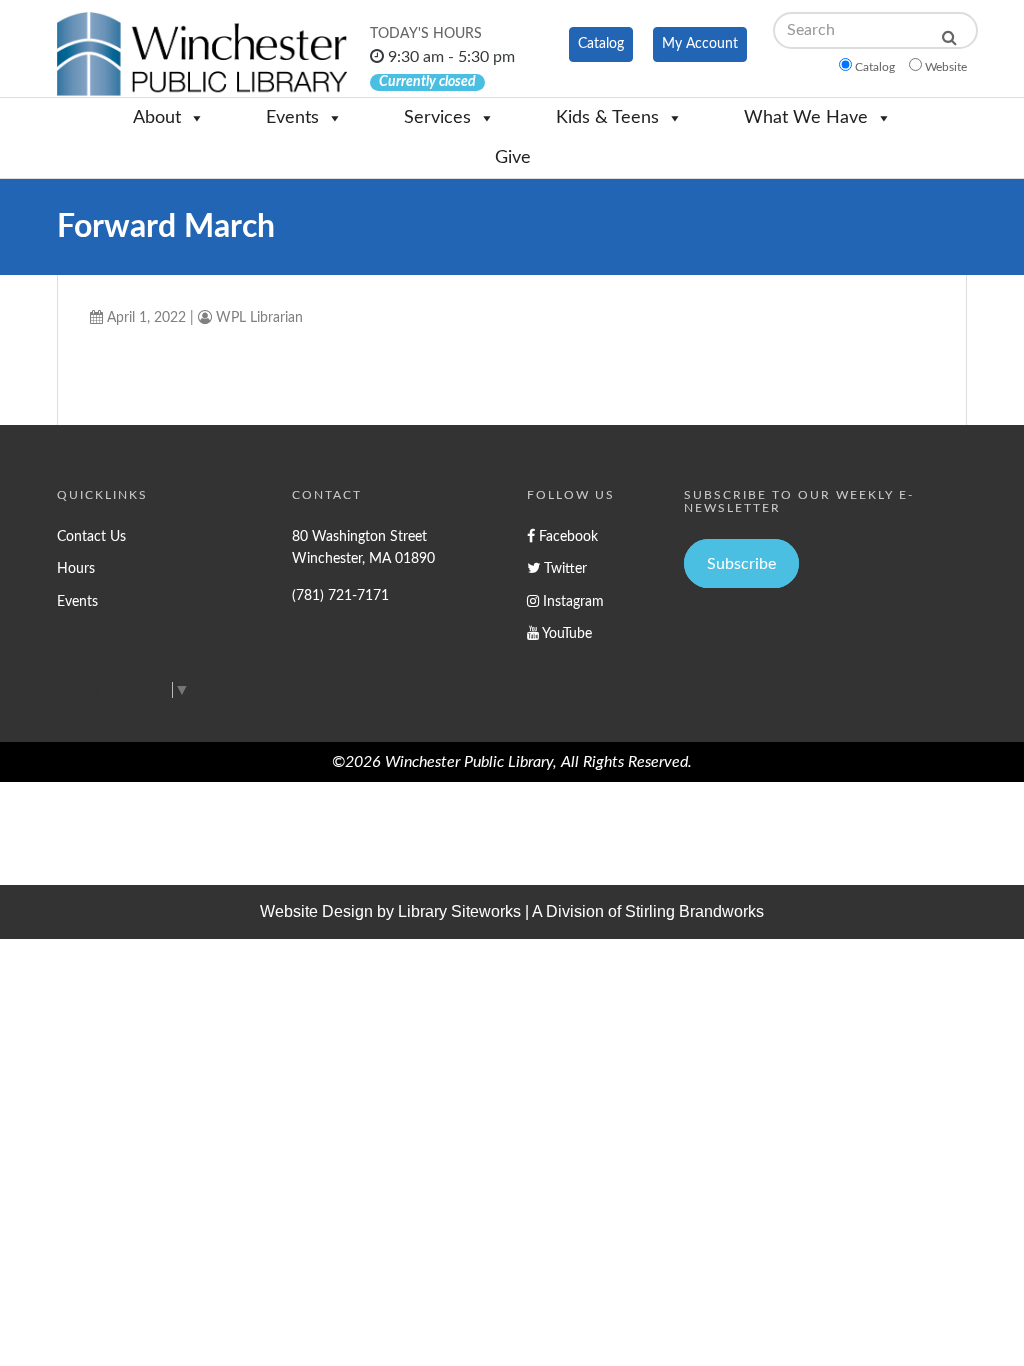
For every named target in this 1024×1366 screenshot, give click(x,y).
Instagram (571, 601)
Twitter (563, 568)
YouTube (565, 633)
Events (292, 118)
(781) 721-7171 (340, 595)
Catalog (601, 44)
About (157, 118)
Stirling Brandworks (694, 911)
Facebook (566, 536)
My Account (700, 44)
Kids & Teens (607, 118)
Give (513, 158)
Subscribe (741, 564)
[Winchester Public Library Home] (202, 54)
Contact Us (91, 536)
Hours (76, 568)
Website (946, 67)
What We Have (806, 118)
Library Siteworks (459, 911)
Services (437, 118)
